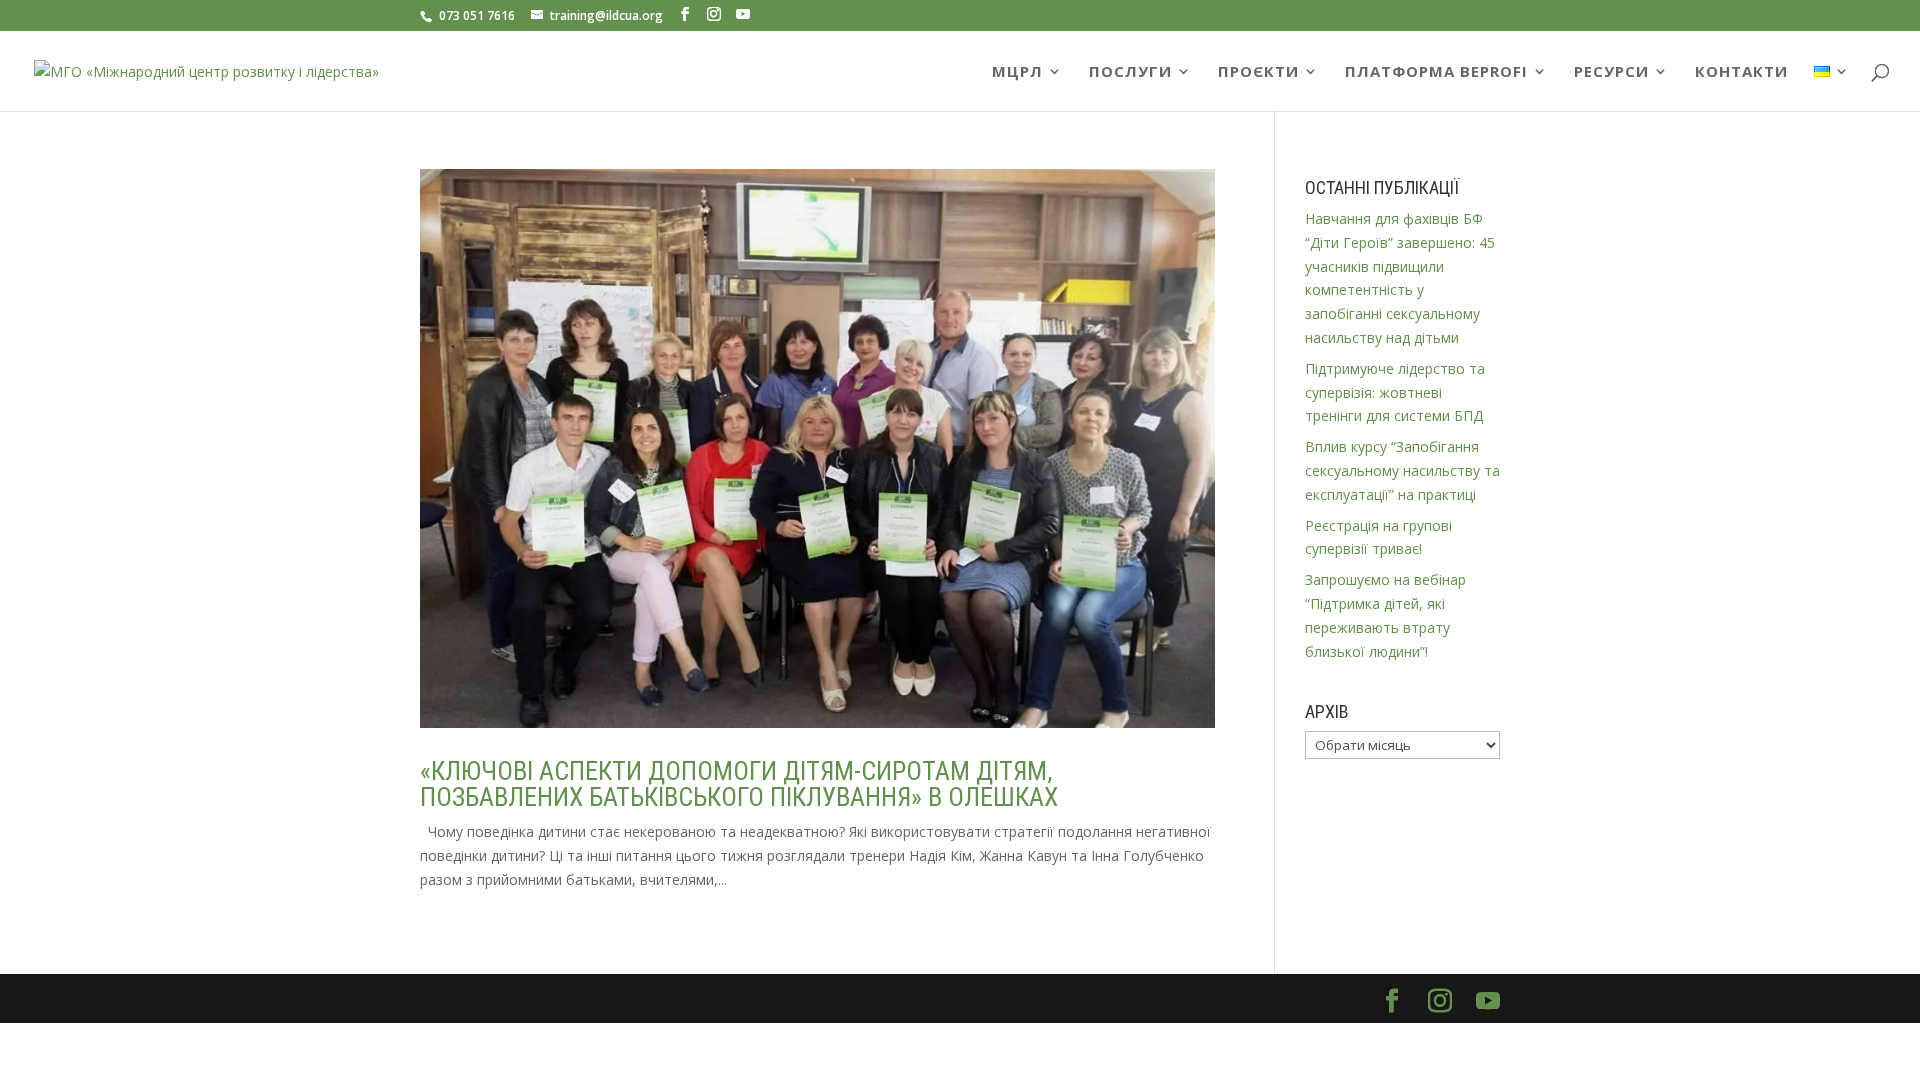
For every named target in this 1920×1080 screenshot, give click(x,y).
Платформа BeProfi (1436, 72)
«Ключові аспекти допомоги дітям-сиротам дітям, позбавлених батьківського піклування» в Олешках (739, 784)
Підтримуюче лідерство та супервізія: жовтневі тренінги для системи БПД (1395, 392)
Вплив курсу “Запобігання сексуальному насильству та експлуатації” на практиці (1402, 470)
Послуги (1130, 72)
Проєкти (1258, 72)
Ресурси (1611, 72)
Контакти (1741, 72)
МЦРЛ (1017, 72)
